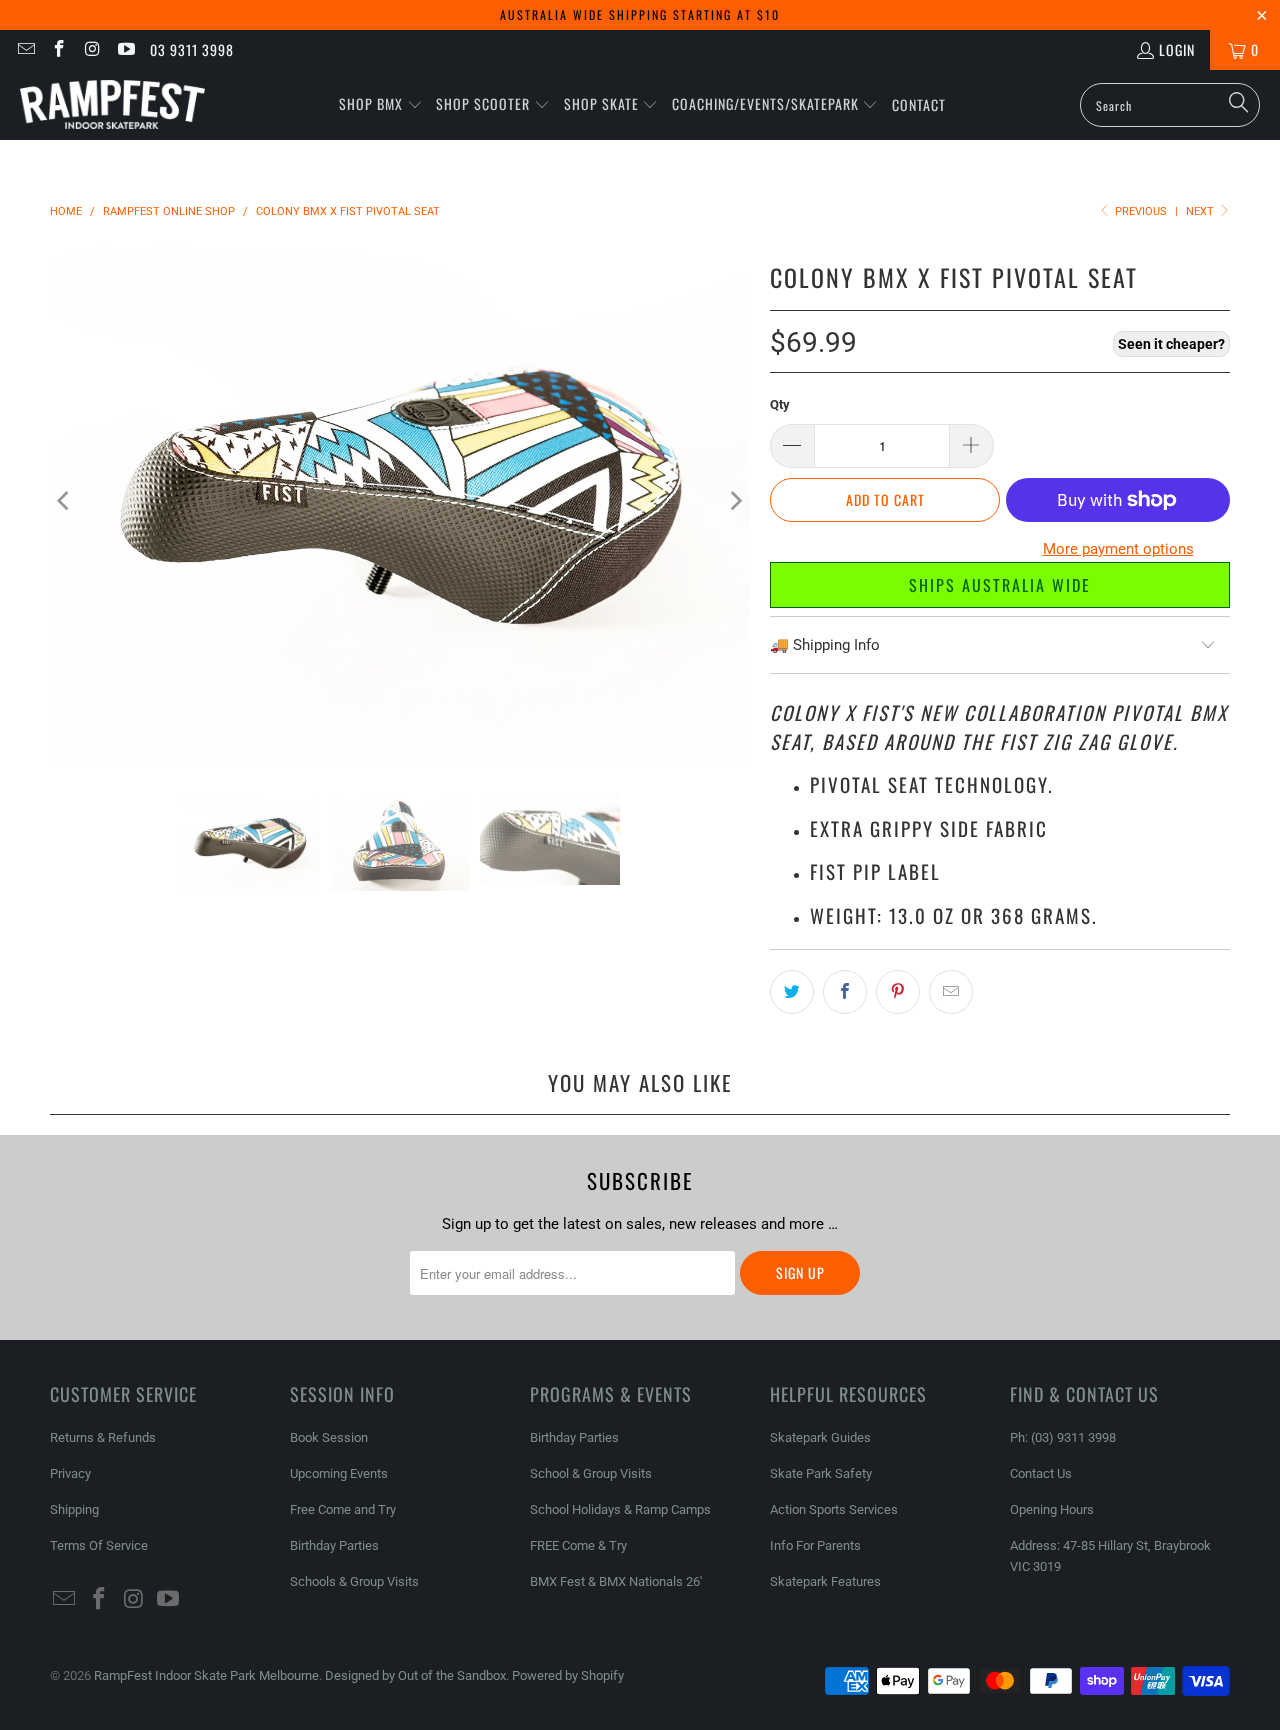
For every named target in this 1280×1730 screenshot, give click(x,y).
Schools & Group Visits (354, 1581)
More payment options (1118, 549)
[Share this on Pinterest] (898, 992)
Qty (780, 404)
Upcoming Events (339, 1473)
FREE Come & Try (578, 1545)
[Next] (735, 501)
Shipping (74, 1509)
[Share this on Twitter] (792, 992)
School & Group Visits (591, 1473)
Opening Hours (1052, 1509)
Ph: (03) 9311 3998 (1063, 1437)
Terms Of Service (99, 1545)
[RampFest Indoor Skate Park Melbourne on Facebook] (59, 49)
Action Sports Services (834, 1509)
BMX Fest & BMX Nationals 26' (616, 1581)
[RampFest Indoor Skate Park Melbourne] (112, 105)
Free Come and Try (343, 1509)
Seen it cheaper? (1171, 344)
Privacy (70, 1473)
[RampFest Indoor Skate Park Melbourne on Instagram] (92, 49)
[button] (381, 105)
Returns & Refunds (103, 1437)
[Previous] (65, 501)
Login (1177, 49)
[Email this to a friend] (951, 992)
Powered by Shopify (568, 1675)
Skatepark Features (825, 1581)
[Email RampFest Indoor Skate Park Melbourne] (25, 49)
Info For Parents (815, 1545)
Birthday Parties (334, 1545)
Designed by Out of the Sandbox (415, 1675)
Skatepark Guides (820, 1437)
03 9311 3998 (192, 49)
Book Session (329, 1437)
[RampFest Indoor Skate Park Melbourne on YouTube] (126, 49)
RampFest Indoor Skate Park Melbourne (206, 1675)
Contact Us (1041, 1473)
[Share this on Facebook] (845, 992)
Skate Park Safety (821, 1473)
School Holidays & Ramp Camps (620, 1509)
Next (1201, 211)
